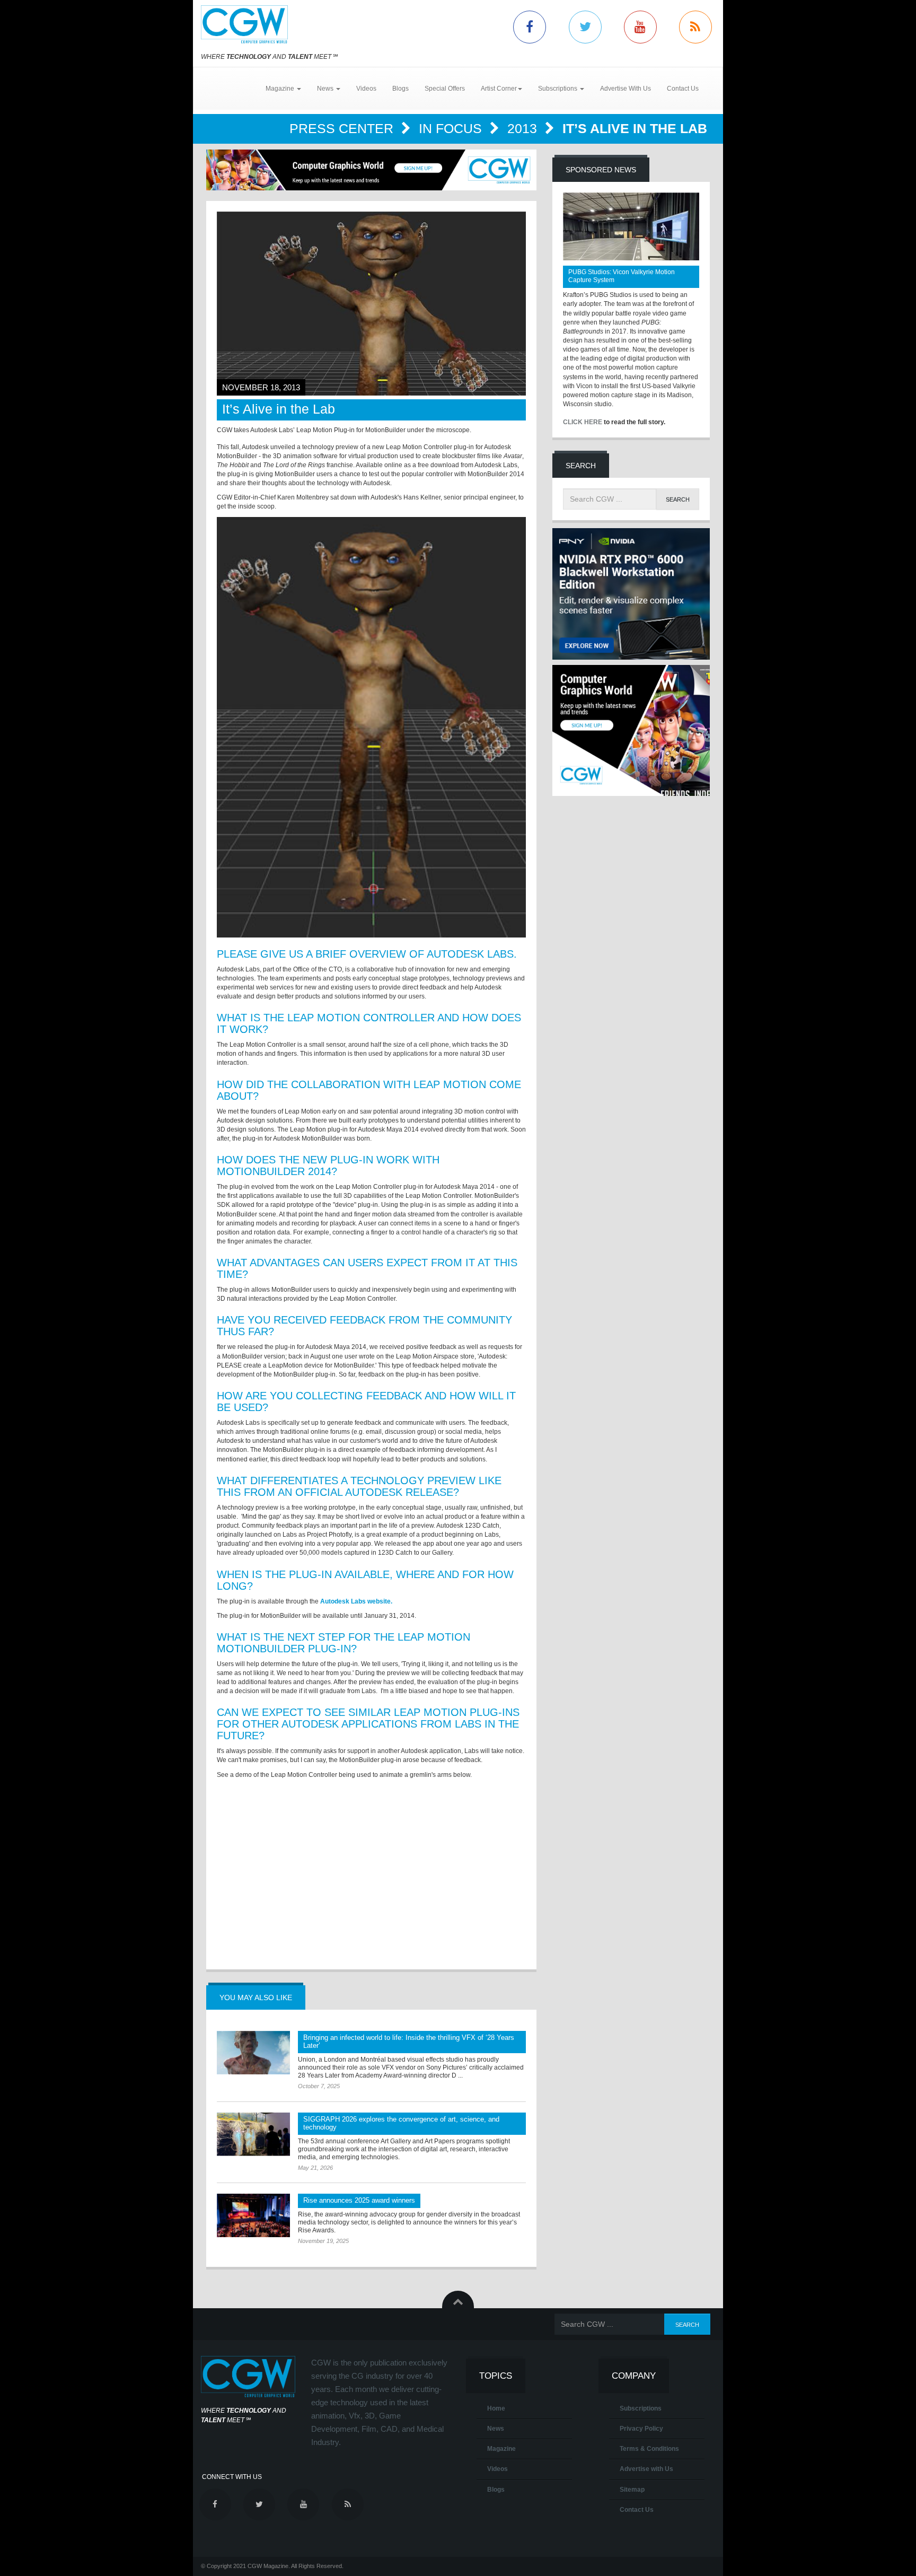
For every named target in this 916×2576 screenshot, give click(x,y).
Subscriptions (641, 2408)
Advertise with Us (646, 2469)
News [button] (326, 89)
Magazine (501, 2449)
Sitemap (632, 2490)
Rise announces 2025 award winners (359, 2200)
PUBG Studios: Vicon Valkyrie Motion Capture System (622, 276)
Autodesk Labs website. (356, 1601)
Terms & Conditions (649, 2449)
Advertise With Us (626, 89)
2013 (524, 128)
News (496, 2429)
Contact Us (683, 89)
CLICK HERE (583, 422)
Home (496, 2408)
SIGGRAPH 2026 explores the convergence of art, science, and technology (401, 2123)
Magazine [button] (281, 89)
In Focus (452, 128)
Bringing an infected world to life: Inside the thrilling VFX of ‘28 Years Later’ (409, 2041)
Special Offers (445, 89)
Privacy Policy (641, 2429)
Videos (366, 89)
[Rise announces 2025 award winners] (253, 2215)
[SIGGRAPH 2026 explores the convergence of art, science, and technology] (253, 2134)
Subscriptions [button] (558, 89)
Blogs (400, 89)
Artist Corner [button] (499, 89)
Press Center (343, 128)
